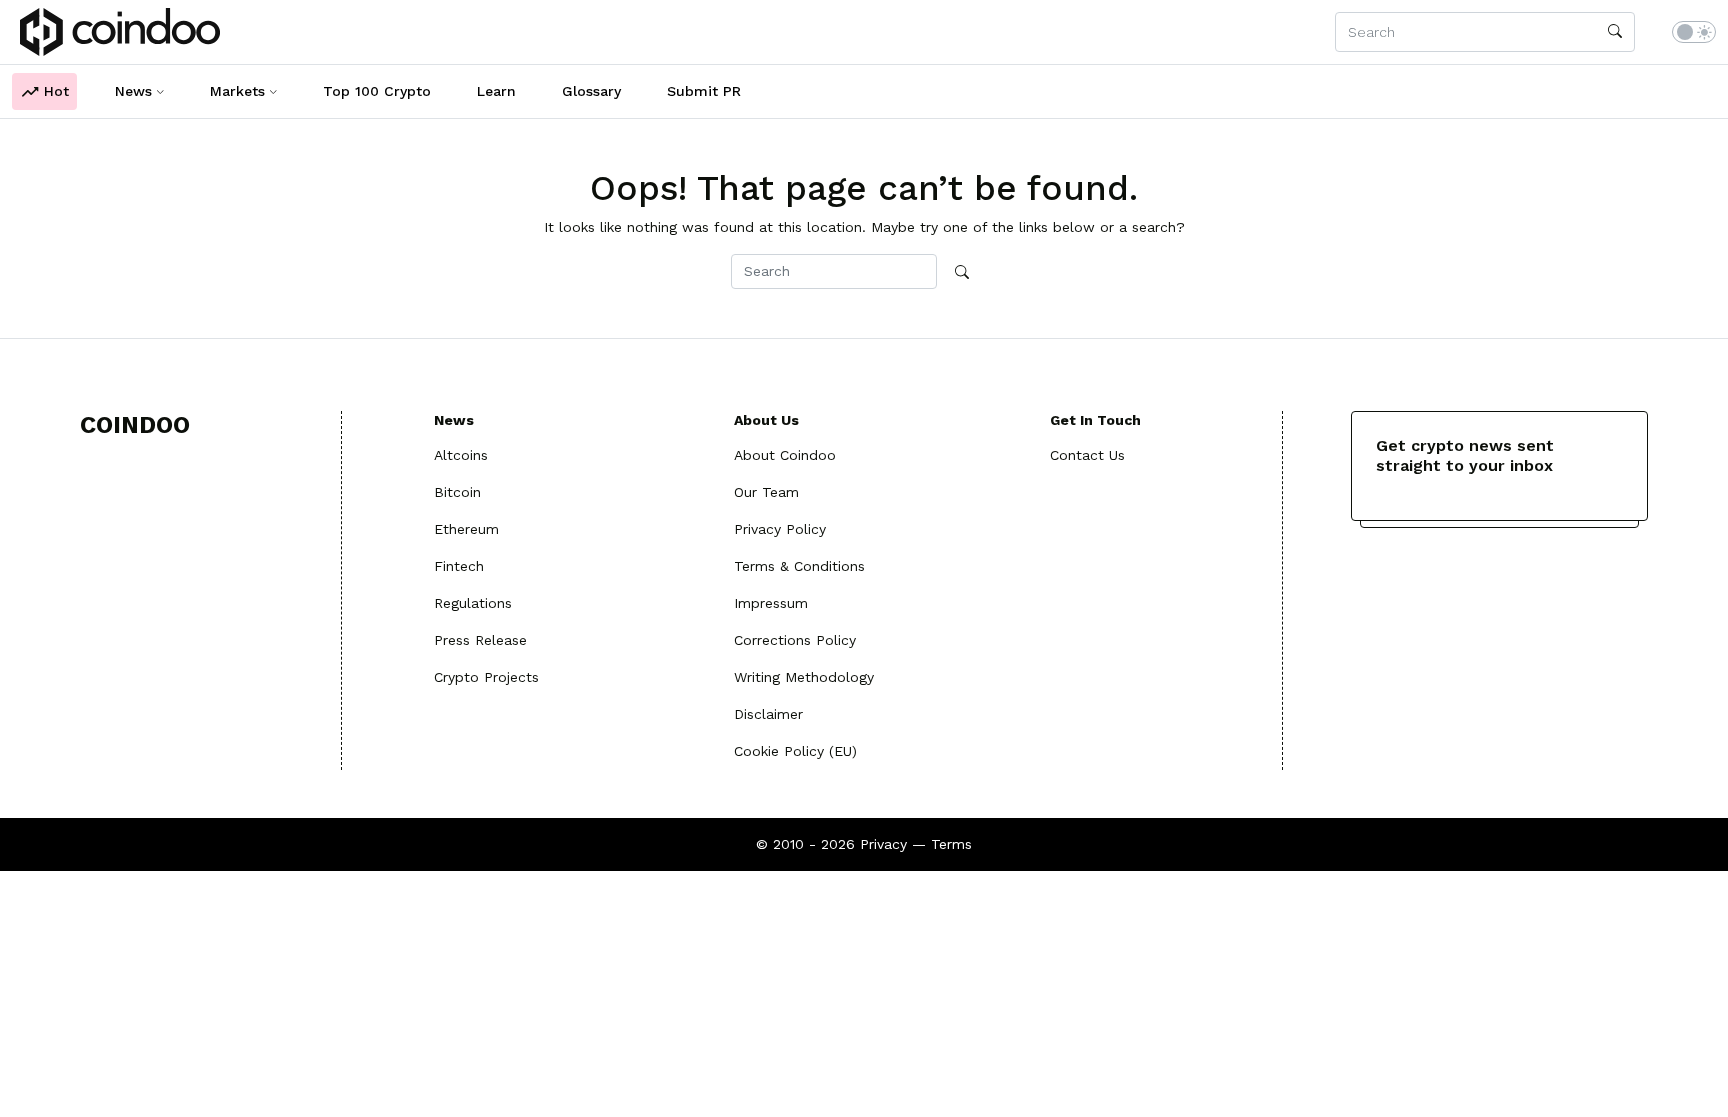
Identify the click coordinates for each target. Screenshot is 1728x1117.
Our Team (766, 492)
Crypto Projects (486, 677)
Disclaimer (768, 714)
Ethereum (466, 529)
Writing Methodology (804, 677)
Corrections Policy (795, 640)
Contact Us (1087, 455)
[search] (1615, 32)
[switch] (1694, 32)
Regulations (473, 603)
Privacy (883, 844)
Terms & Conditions (799, 566)
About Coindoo (785, 455)
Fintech (459, 566)
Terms (951, 844)
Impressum (771, 603)
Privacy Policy (780, 529)
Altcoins (461, 455)
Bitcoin (457, 492)
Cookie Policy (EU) (795, 751)
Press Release (480, 640)
